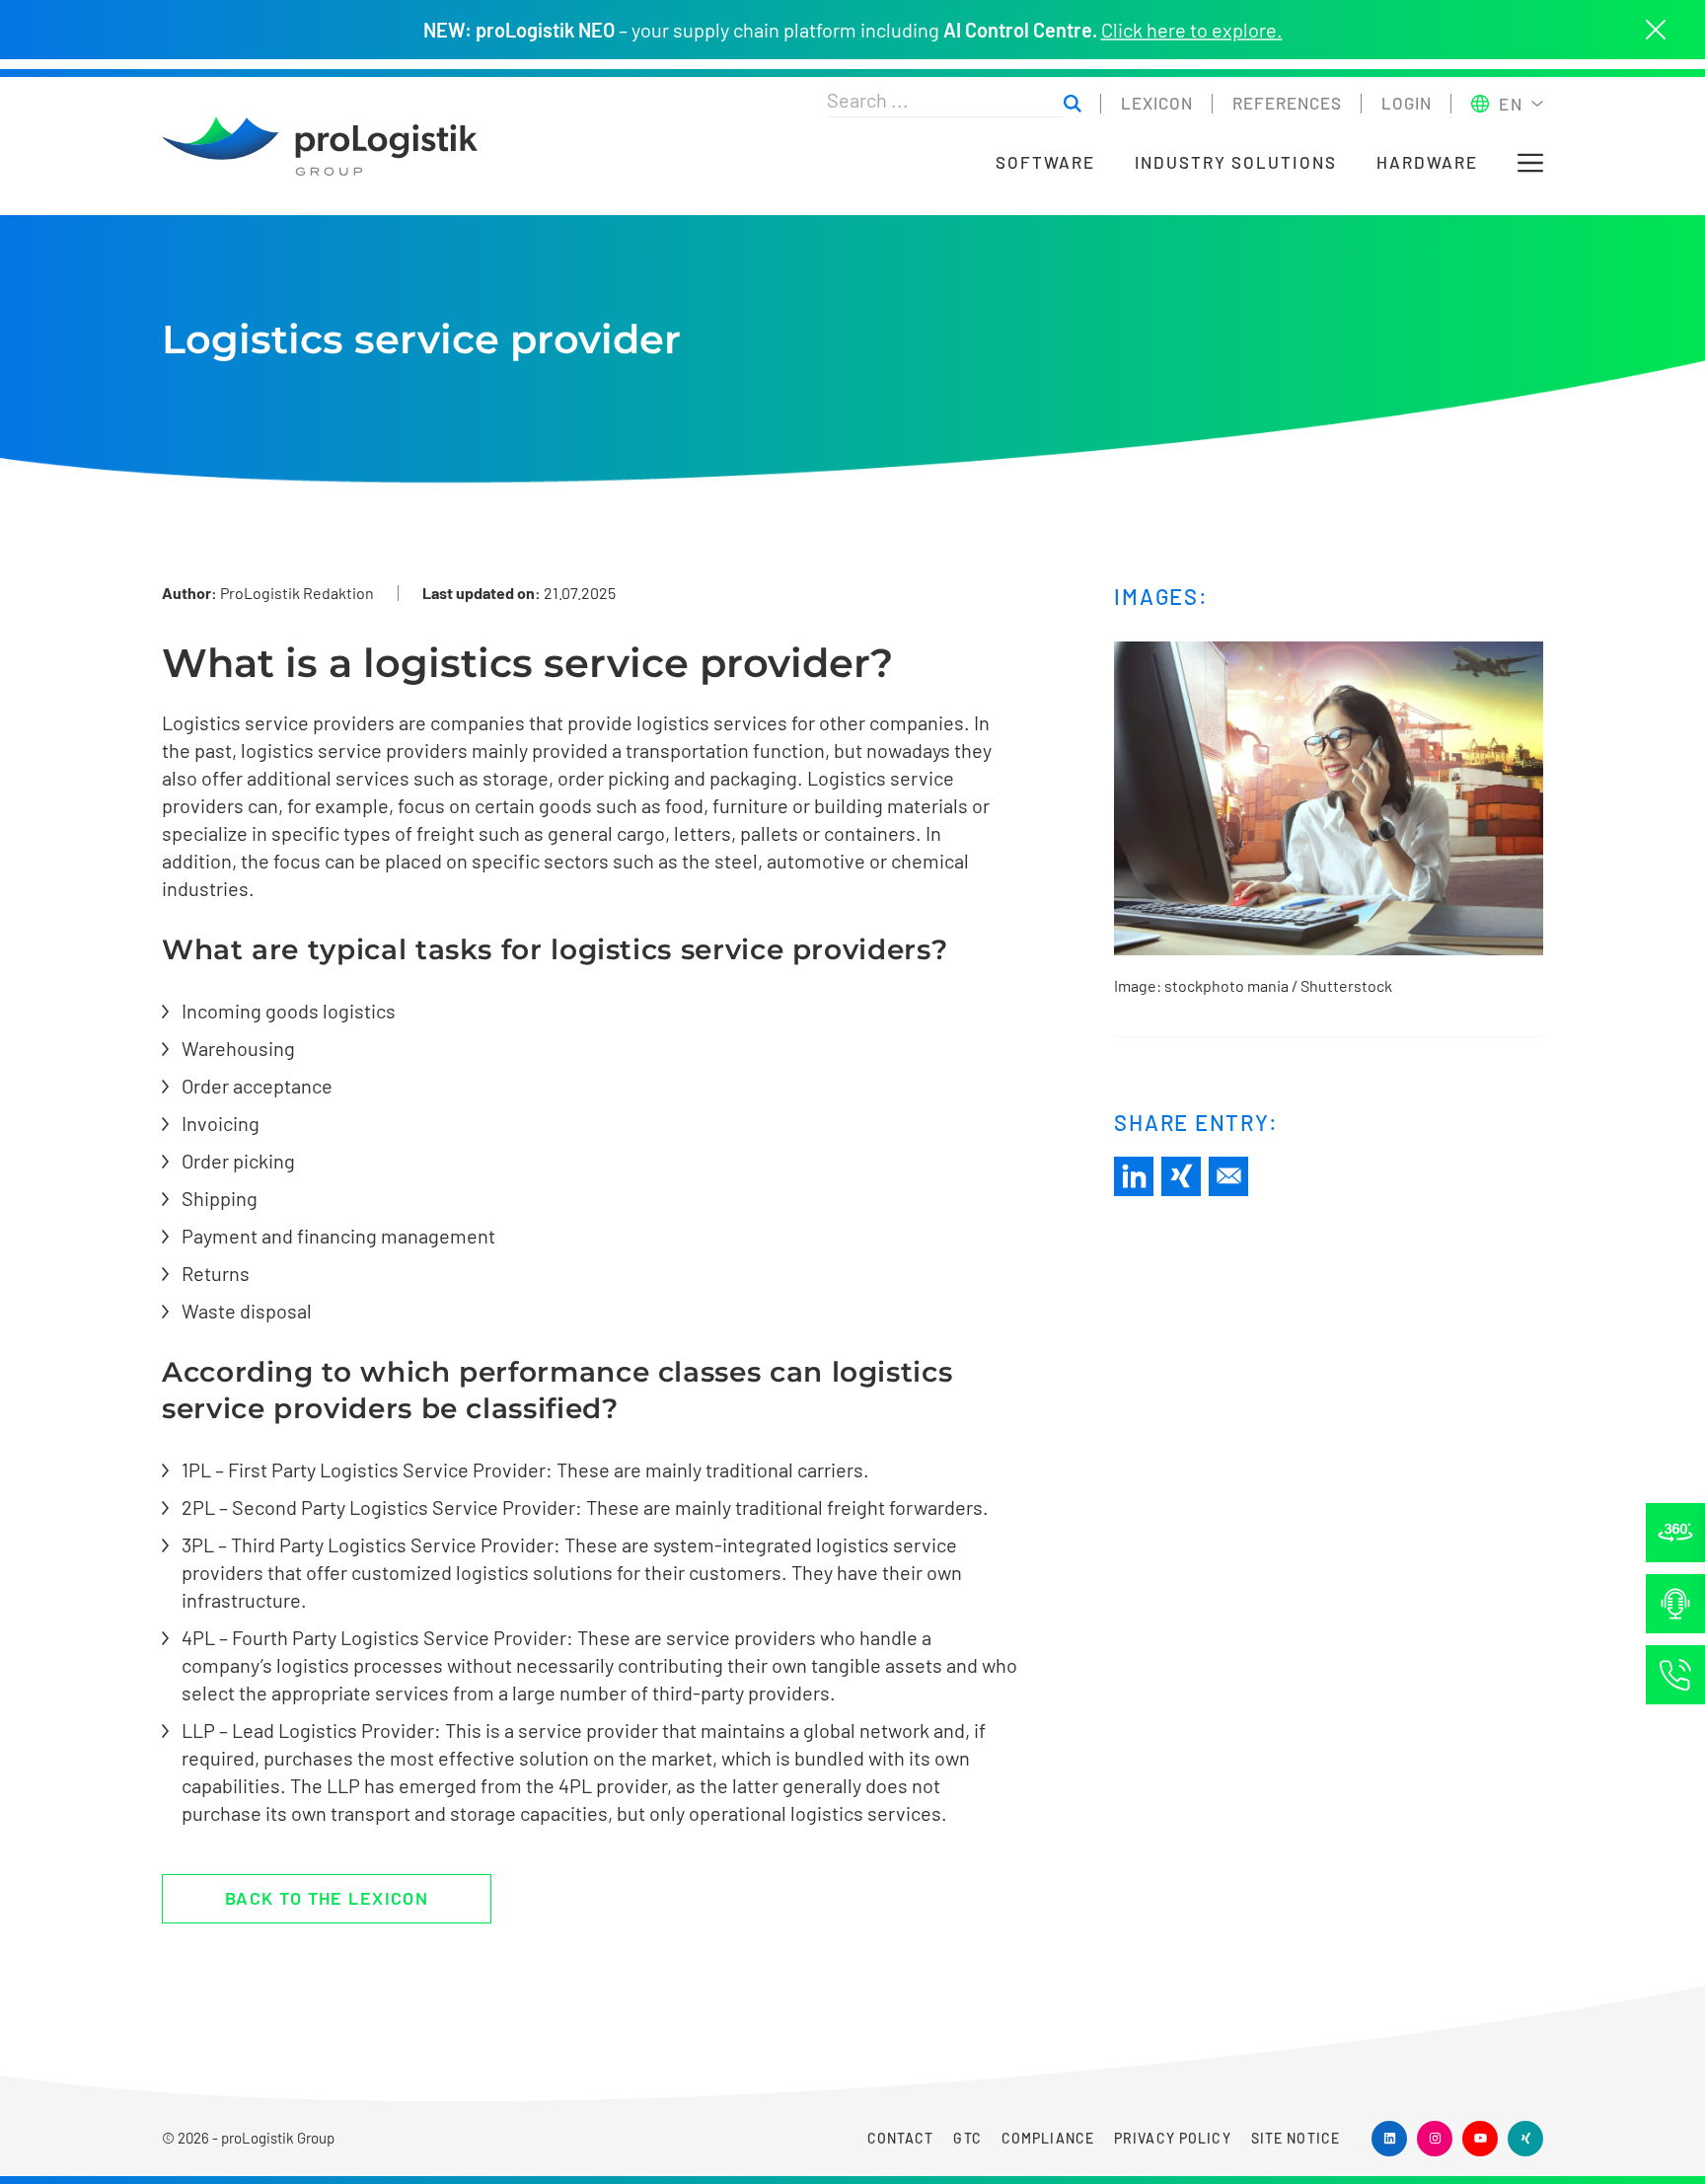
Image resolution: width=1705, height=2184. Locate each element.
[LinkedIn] (1134, 1176)
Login (1407, 103)
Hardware (1427, 162)
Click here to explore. (1192, 30)
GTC (967, 2138)
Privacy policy (1173, 2138)
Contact (901, 2138)
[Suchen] (1073, 104)
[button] (1530, 163)
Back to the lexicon (327, 1898)
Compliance (1048, 2138)
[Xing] (1181, 1176)
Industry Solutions (1236, 162)
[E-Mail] (1228, 1176)
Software (1045, 162)
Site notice (1296, 2138)
